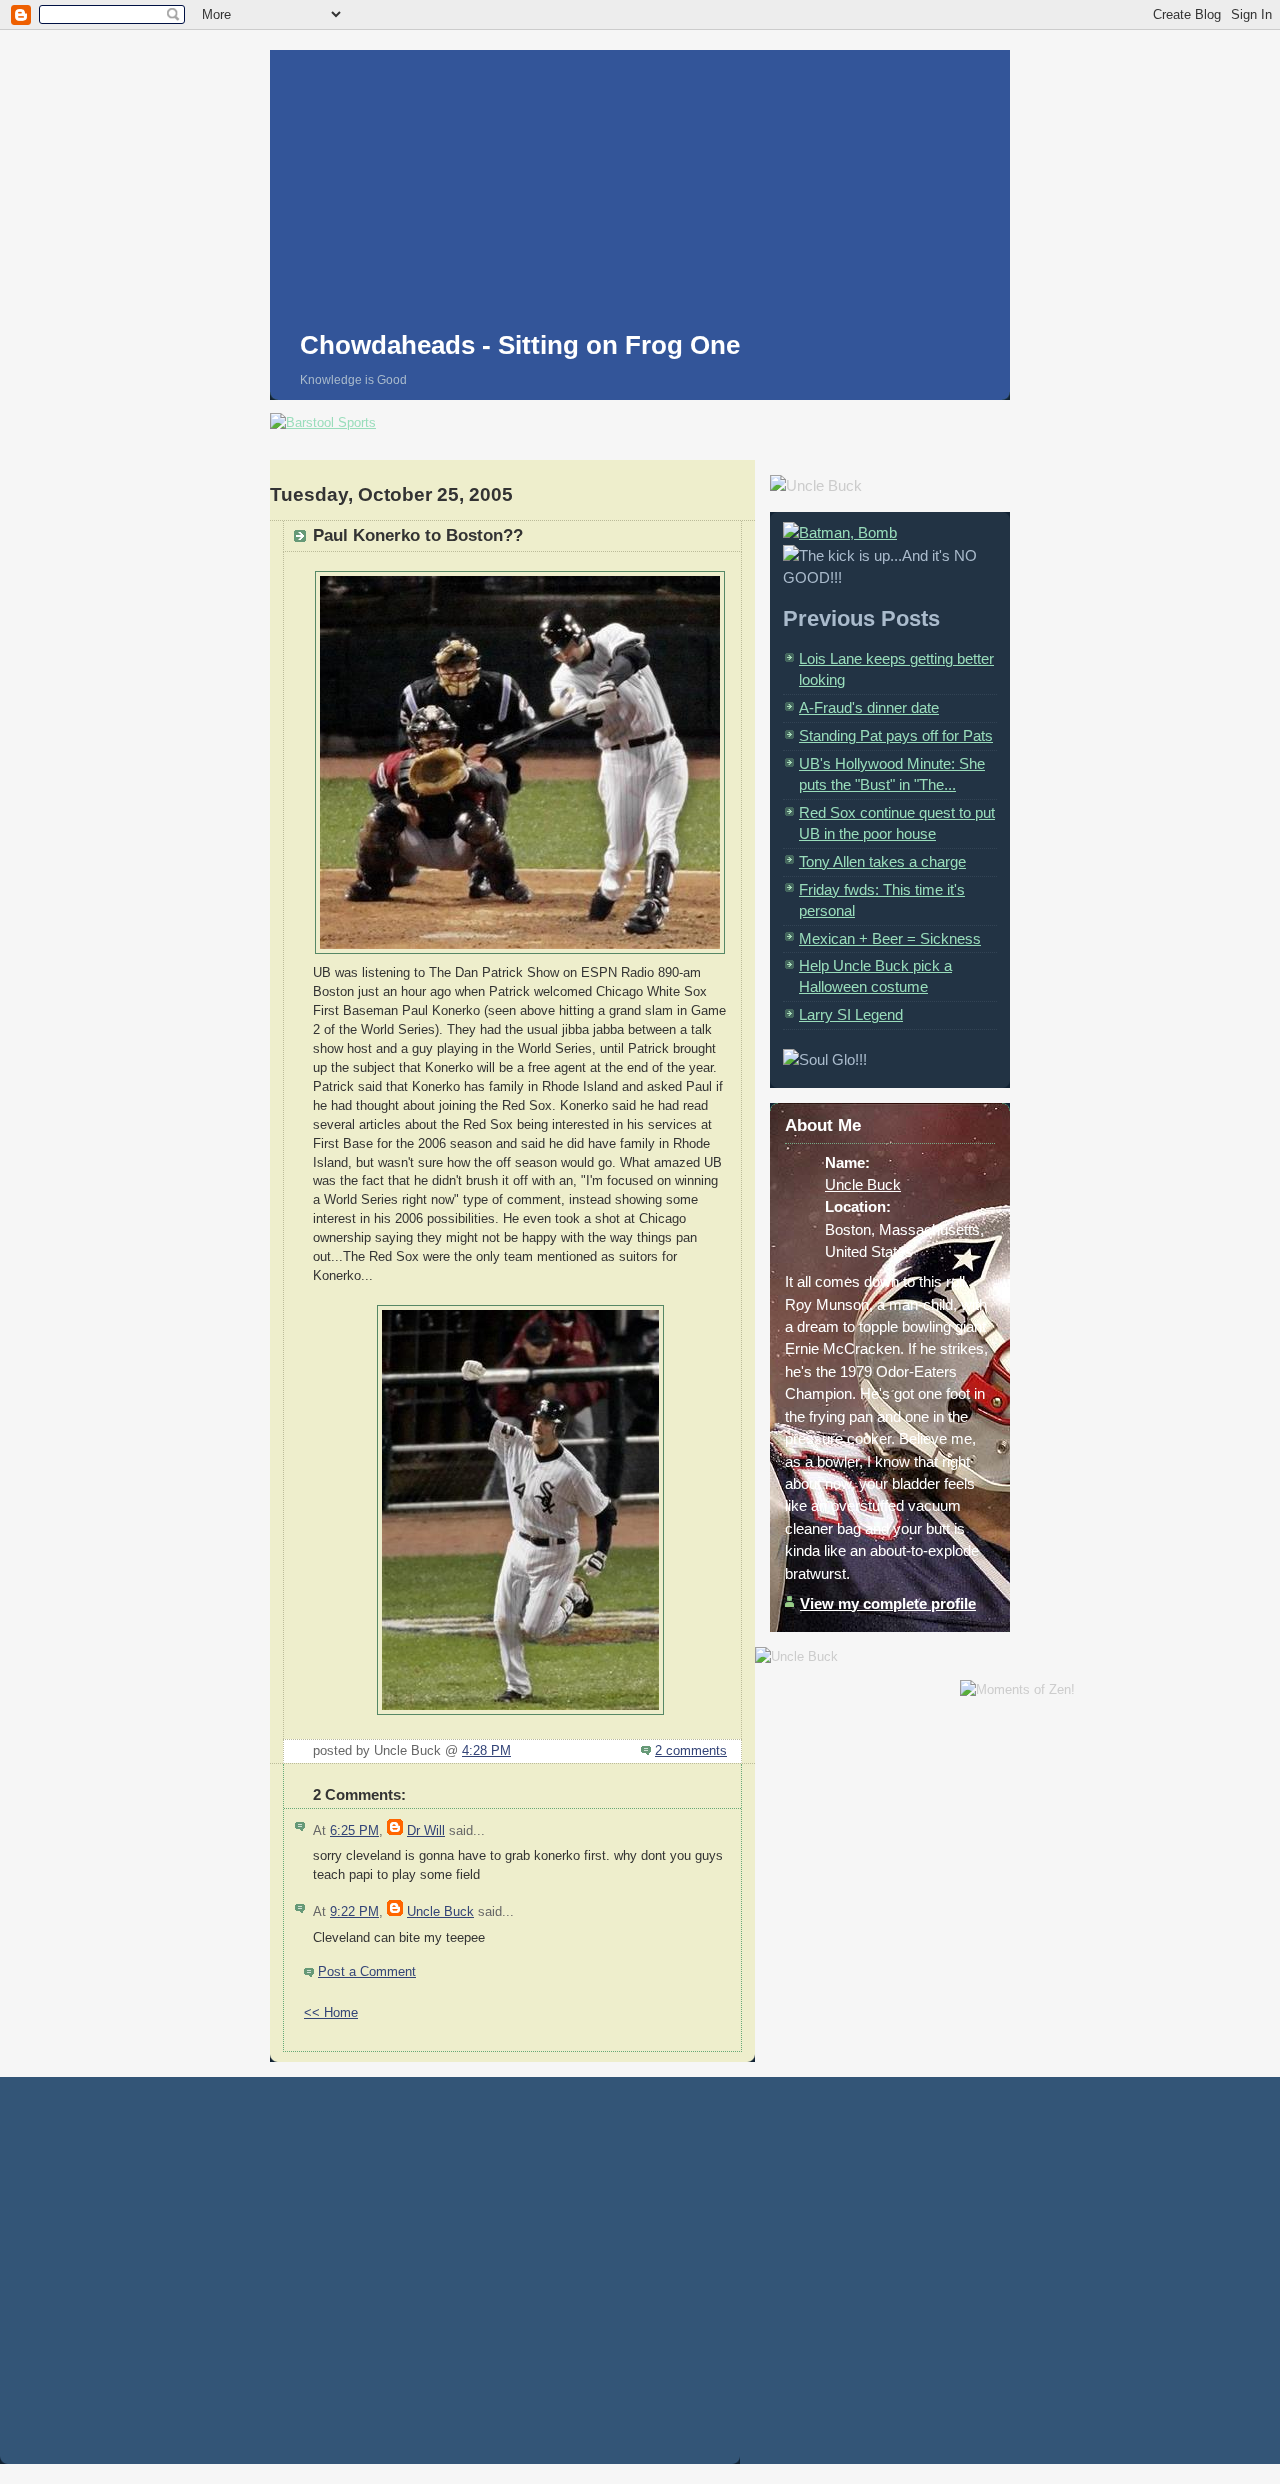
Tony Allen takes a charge (882, 861)
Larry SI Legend (851, 1014)
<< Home (331, 2013)
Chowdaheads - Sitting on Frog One (520, 345)
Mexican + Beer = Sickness (890, 938)
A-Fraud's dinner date (869, 707)
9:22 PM (354, 1912)
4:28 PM (486, 1751)
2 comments (691, 1751)
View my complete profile (888, 1603)
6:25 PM (354, 1831)
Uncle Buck (440, 1912)
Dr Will (426, 1831)
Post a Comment (367, 1972)
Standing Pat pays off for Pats (896, 735)
